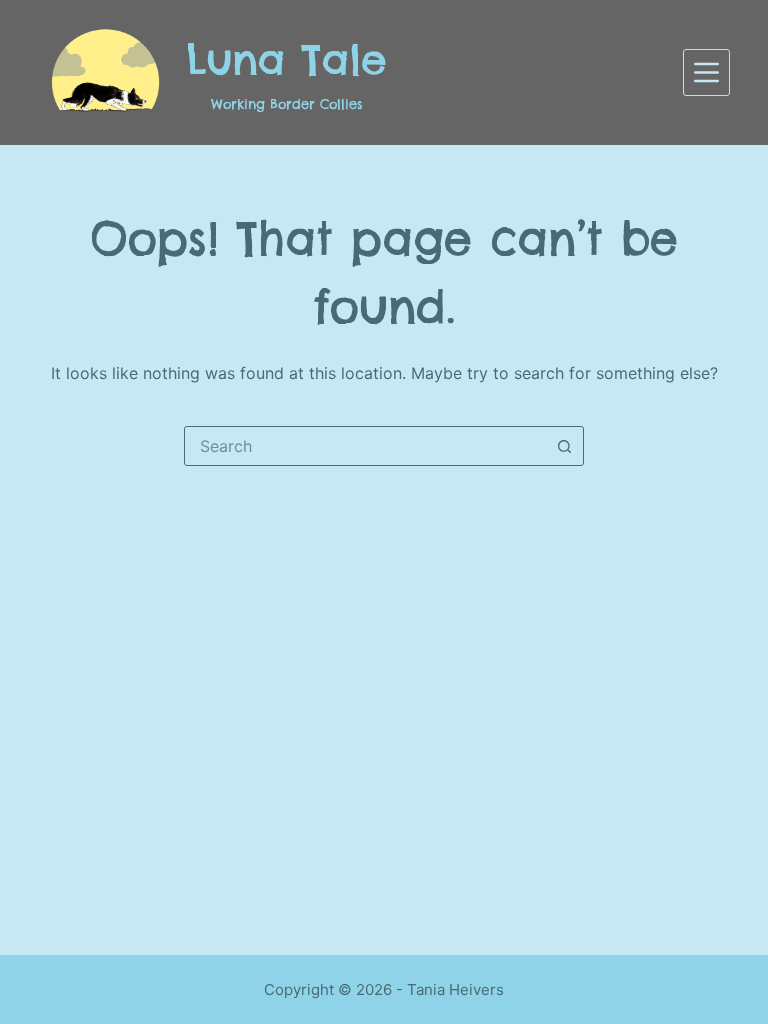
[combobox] (365, 446)
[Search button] (564, 446)
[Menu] (706, 72)
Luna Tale (287, 59)
